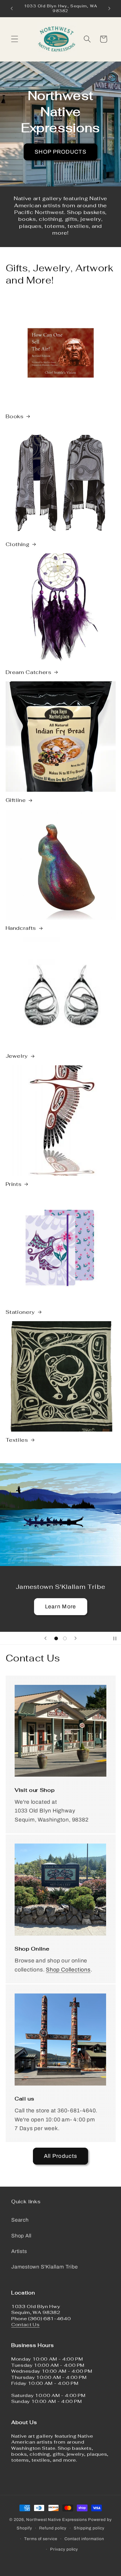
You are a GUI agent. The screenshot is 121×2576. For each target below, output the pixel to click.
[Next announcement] (109, 8)
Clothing (18, 544)
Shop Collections (68, 1970)
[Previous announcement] (12, 8)
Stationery (20, 1312)
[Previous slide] (46, 1638)
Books (15, 416)
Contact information (84, 2539)
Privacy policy (64, 2549)
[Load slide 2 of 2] (65, 1638)
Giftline (16, 800)
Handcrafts (21, 928)
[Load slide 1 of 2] (56, 1638)
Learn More (61, 1607)
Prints (14, 1184)
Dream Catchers (29, 672)
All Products (61, 2156)
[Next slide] (75, 1638)
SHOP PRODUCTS (60, 152)
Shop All (21, 2236)
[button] (14, 39)
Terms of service (41, 2539)
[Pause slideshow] (115, 1638)
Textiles (17, 1440)
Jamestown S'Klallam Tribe (45, 2267)
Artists (19, 2251)
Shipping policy (89, 2528)
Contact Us (25, 2324)
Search (20, 2220)
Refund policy (53, 2528)
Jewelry (17, 1056)
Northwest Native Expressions (56, 2520)
